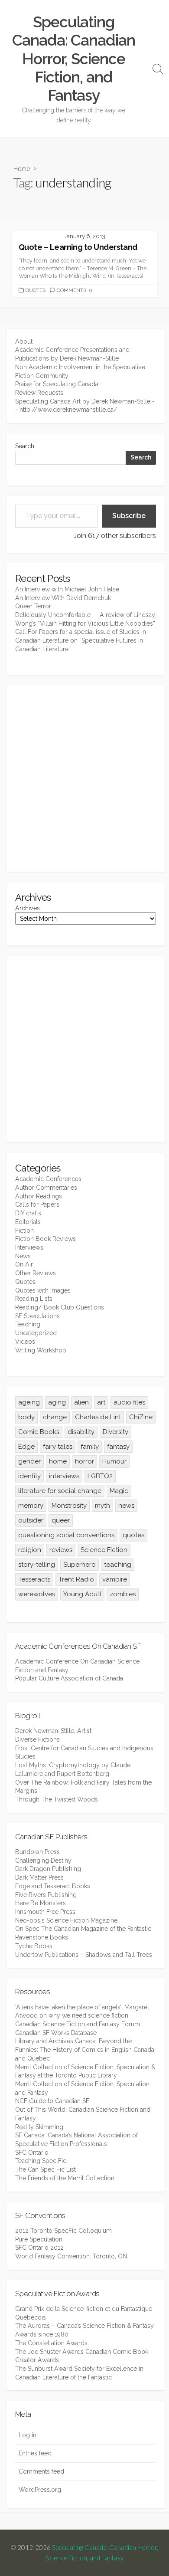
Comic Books (39, 1432)
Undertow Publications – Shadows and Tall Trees (84, 1955)
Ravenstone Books (42, 1937)
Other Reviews (36, 1273)
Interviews (29, 1247)
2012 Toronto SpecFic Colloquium (63, 2231)
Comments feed (41, 2471)
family (90, 1447)
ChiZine (141, 1417)
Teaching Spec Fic (41, 2161)
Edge (26, 1447)
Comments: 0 (75, 290)
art (101, 1402)
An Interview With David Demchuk (63, 598)
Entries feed (35, 2453)
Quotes (36, 290)
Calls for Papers (37, 1204)
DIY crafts (28, 1213)
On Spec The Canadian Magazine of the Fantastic (83, 1929)
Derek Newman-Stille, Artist (53, 1731)
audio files (129, 1402)
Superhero (80, 1565)
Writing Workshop (41, 1350)
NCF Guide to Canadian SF (52, 2101)
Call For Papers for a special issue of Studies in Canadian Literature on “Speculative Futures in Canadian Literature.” (81, 640)
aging (57, 1402)
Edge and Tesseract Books (53, 1886)
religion (30, 1550)
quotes (133, 1535)
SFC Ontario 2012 (39, 2248)
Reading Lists (34, 1299)
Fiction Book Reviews (45, 1239)
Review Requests (39, 393)
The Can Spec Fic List (45, 2169)
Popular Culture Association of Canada (69, 1678)
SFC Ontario (32, 2153)
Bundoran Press (37, 1852)
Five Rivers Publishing (46, 1895)
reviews (61, 1550)
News (23, 1256)
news (126, 1506)
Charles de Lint (98, 1417)
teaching (118, 1565)
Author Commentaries (46, 1188)
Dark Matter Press (39, 1877)
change (55, 1417)
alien (81, 1402)
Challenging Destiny (43, 1861)
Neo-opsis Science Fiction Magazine (66, 1920)
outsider (31, 1520)
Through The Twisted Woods (57, 1799)
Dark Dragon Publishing (48, 1869)
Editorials (28, 1222)
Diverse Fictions (37, 1739)
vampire (115, 1579)
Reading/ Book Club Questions (60, 1307)
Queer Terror (33, 606)
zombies (123, 1594)
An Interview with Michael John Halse (67, 589)
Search (25, 446)
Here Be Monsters (41, 1903)
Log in (28, 2435)
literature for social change (60, 1491)
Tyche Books (34, 1946)
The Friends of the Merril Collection (65, 2178)
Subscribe (129, 516)
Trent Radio (76, 1579)
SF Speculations (37, 1316)
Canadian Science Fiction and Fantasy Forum (78, 2024)
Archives (28, 908)
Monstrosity (69, 1506)
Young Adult (82, 1594)
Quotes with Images (43, 1290)
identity (29, 1476)
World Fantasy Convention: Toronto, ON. (72, 2256)
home (58, 1461)
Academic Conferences (48, 1179)
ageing (29, 1402)
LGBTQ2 (100, 1476)
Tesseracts (34, 1579)
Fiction (24, 1231)
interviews (64, 1476)
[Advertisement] (84, 778)
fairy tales (58, 1447)
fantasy (118, 1447)
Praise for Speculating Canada (57, 384)
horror (84, 1461)
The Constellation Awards (51, 2343)
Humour (114, 1461)
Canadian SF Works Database (56, 2033)
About (24, 341)
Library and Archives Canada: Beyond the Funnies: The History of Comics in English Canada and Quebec (85, 2049)
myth (102, 1506)
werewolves (37, 1594)
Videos (25, 1342)
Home (22, 168)
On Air (24, 1264)
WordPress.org (40, 2490)
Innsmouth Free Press (45, 1912)
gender (29, 1461)
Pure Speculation (39, 2239)
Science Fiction (104, 1550)
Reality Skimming (39, 2127)
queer (61, 1520)
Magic (119, 1491)
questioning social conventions (66, 1535)
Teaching (28, 1324)
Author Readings (39, 1196)
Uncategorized (36, 1333)
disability (81, 1432)
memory (31, 1506)
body (26, 1417)
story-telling (37, 1565)
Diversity (115, 1432)
